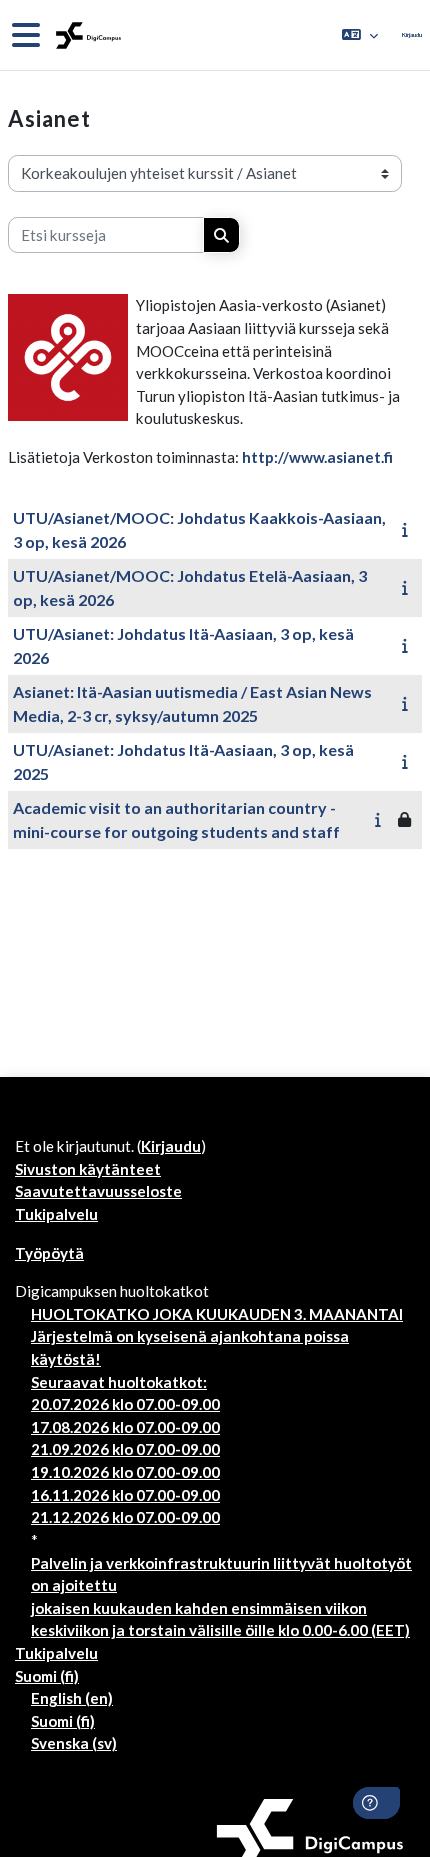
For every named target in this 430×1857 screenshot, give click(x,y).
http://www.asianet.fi (317, 457)
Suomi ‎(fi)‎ (47, 1676)
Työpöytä (49, 1253)
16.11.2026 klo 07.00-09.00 (125, 1495)
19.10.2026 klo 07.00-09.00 (125, 1472)
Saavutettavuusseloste (98, 1191)
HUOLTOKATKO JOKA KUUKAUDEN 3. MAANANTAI (217, 1314)
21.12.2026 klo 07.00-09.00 (125, 1517)
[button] (360, 35)
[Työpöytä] (86, 35)
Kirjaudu (412, 34)
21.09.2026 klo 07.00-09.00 (125, 1449)
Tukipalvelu (56, 1214)
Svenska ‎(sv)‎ (74, 1743)
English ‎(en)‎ (72, 1698)
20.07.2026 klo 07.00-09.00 (125, 1404)
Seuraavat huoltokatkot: (119, 1382)
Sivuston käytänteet (88, 1169)
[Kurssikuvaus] (408, 529)
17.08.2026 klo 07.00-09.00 (125, 1427)
